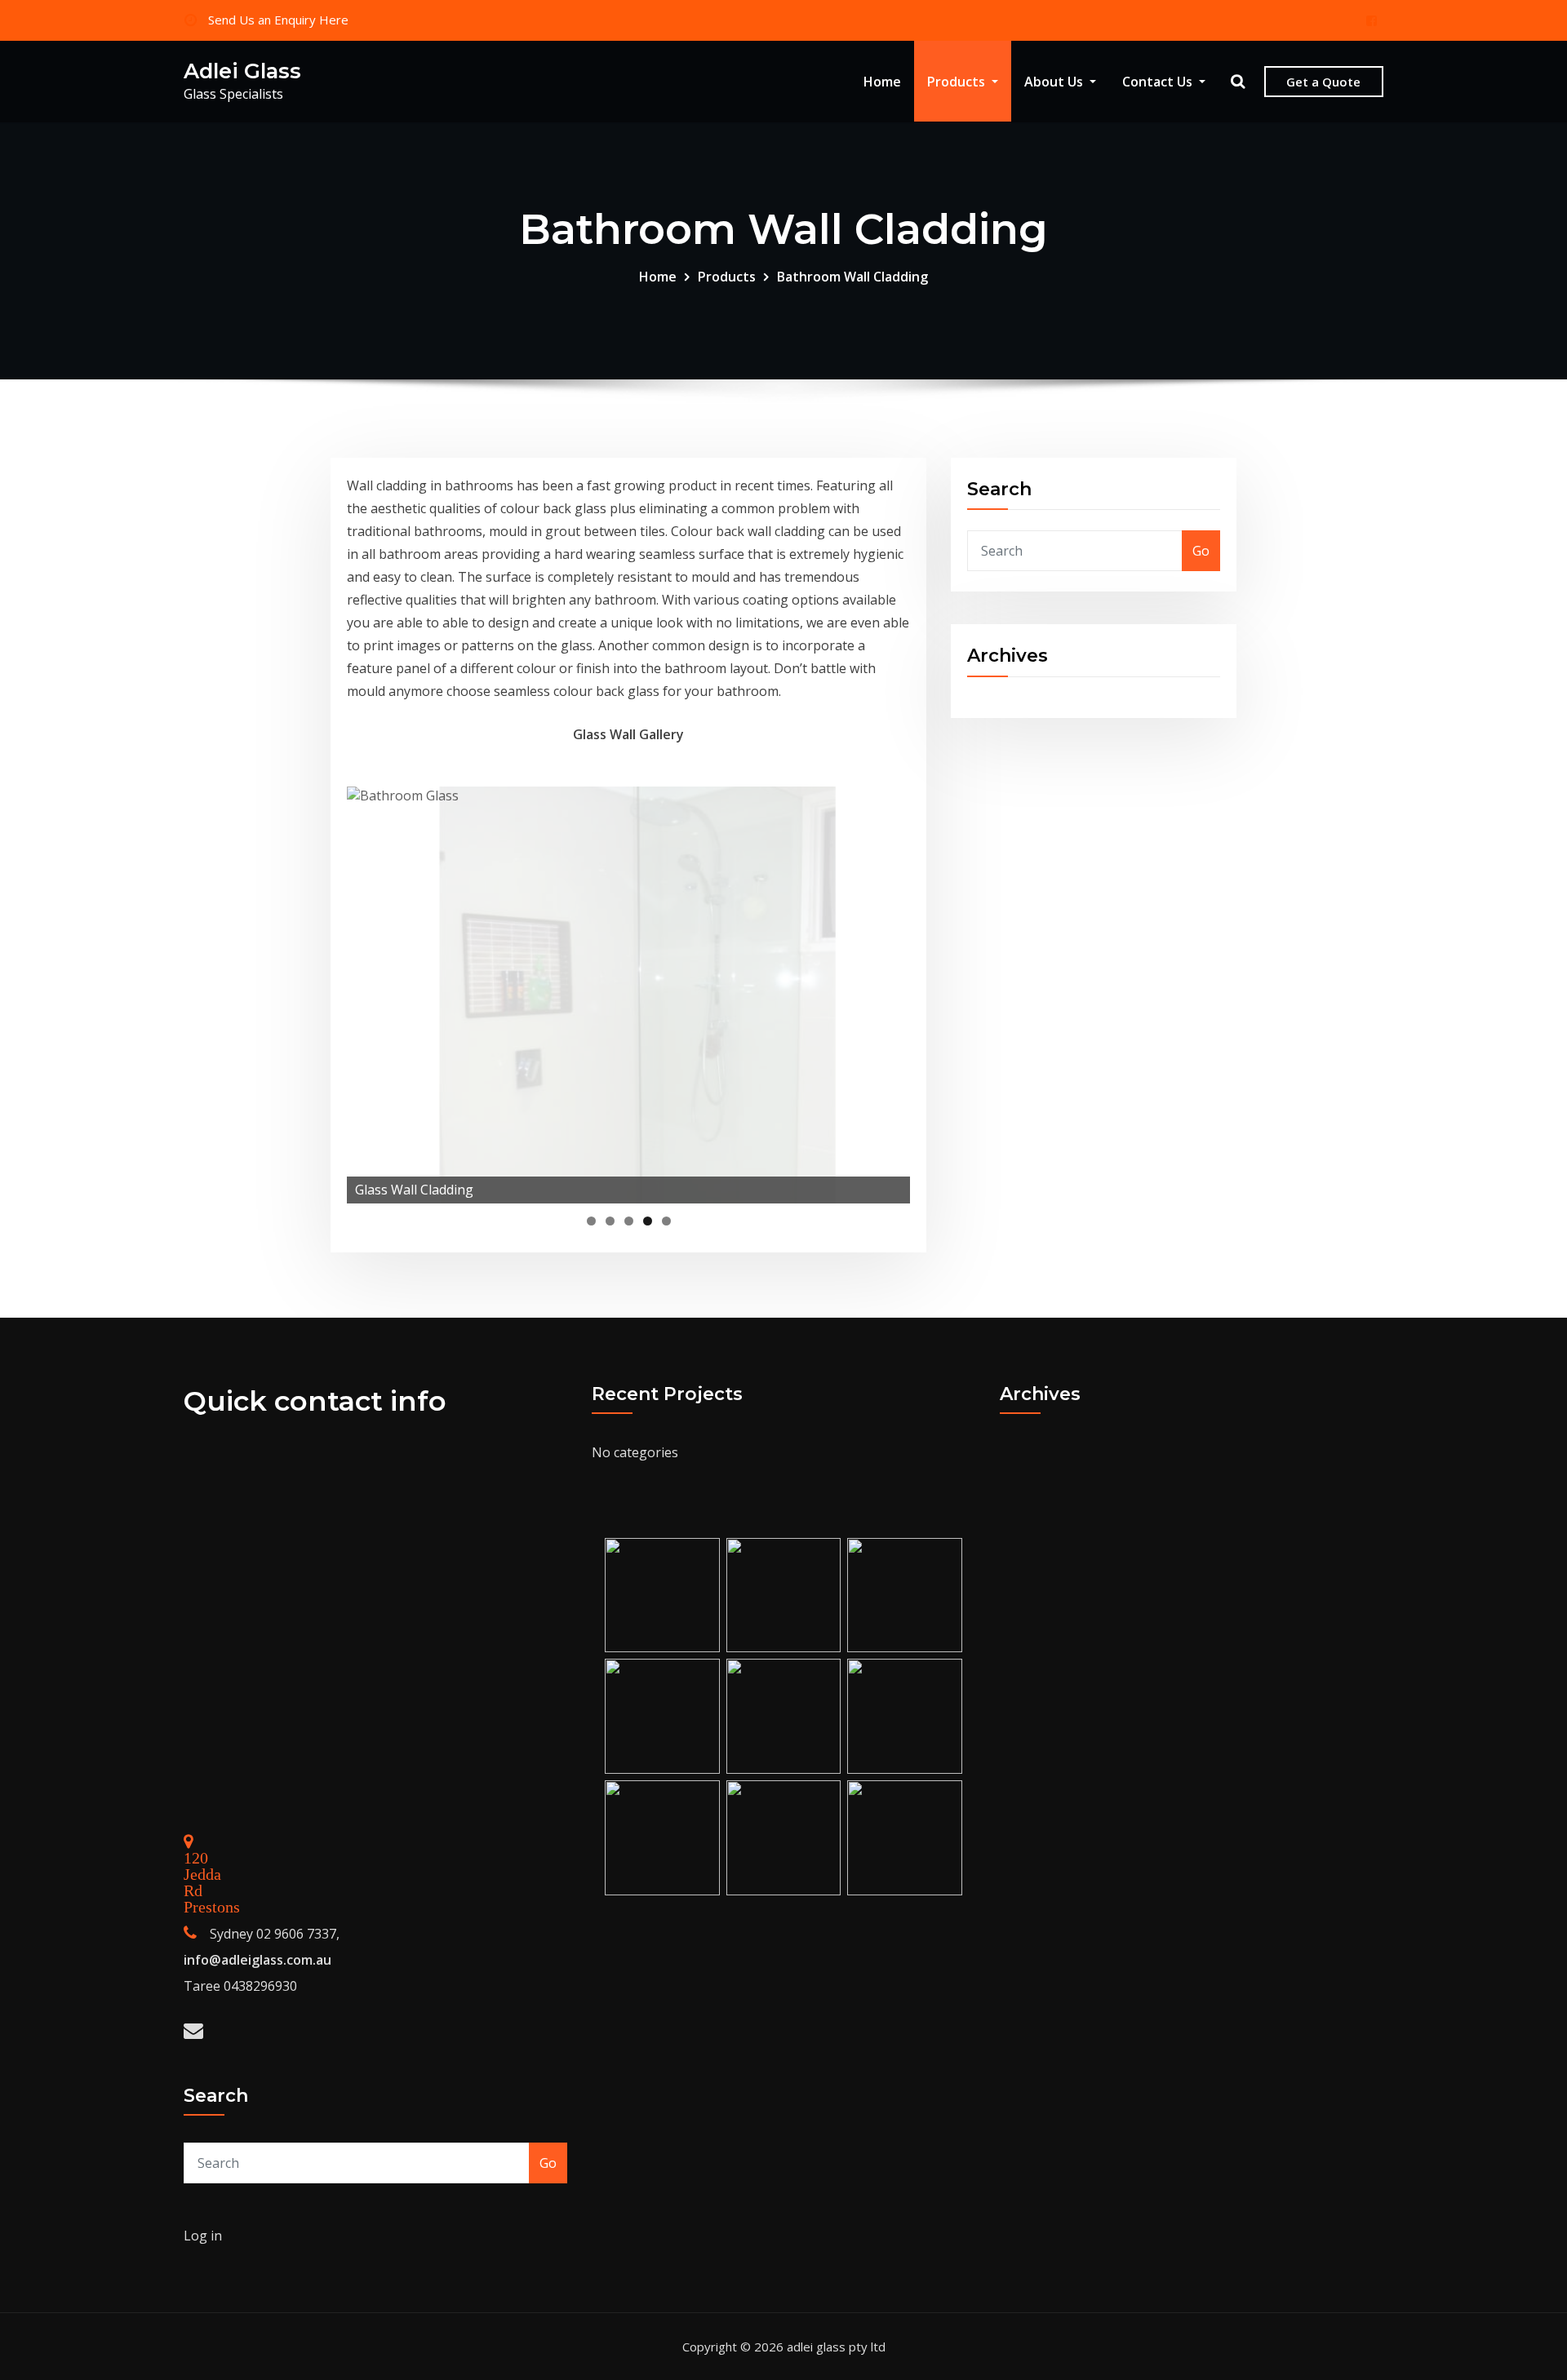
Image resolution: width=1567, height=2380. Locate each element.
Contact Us (1159, 82)
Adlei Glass (242, 71)
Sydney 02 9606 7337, (275, 1934)
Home (882, 82)
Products (958, 82)
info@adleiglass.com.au (257, 1960)
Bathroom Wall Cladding (852, 277)
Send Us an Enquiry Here (278, 20)
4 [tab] (648, 1221)
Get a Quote (1323, 82)
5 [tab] (666, 1221)
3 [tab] (629, 1221)
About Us (1055, 82)
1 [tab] (591, 1221)
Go (1201, 551)
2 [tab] (610, 1221)
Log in (203, 2236)
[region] (628, 995)
